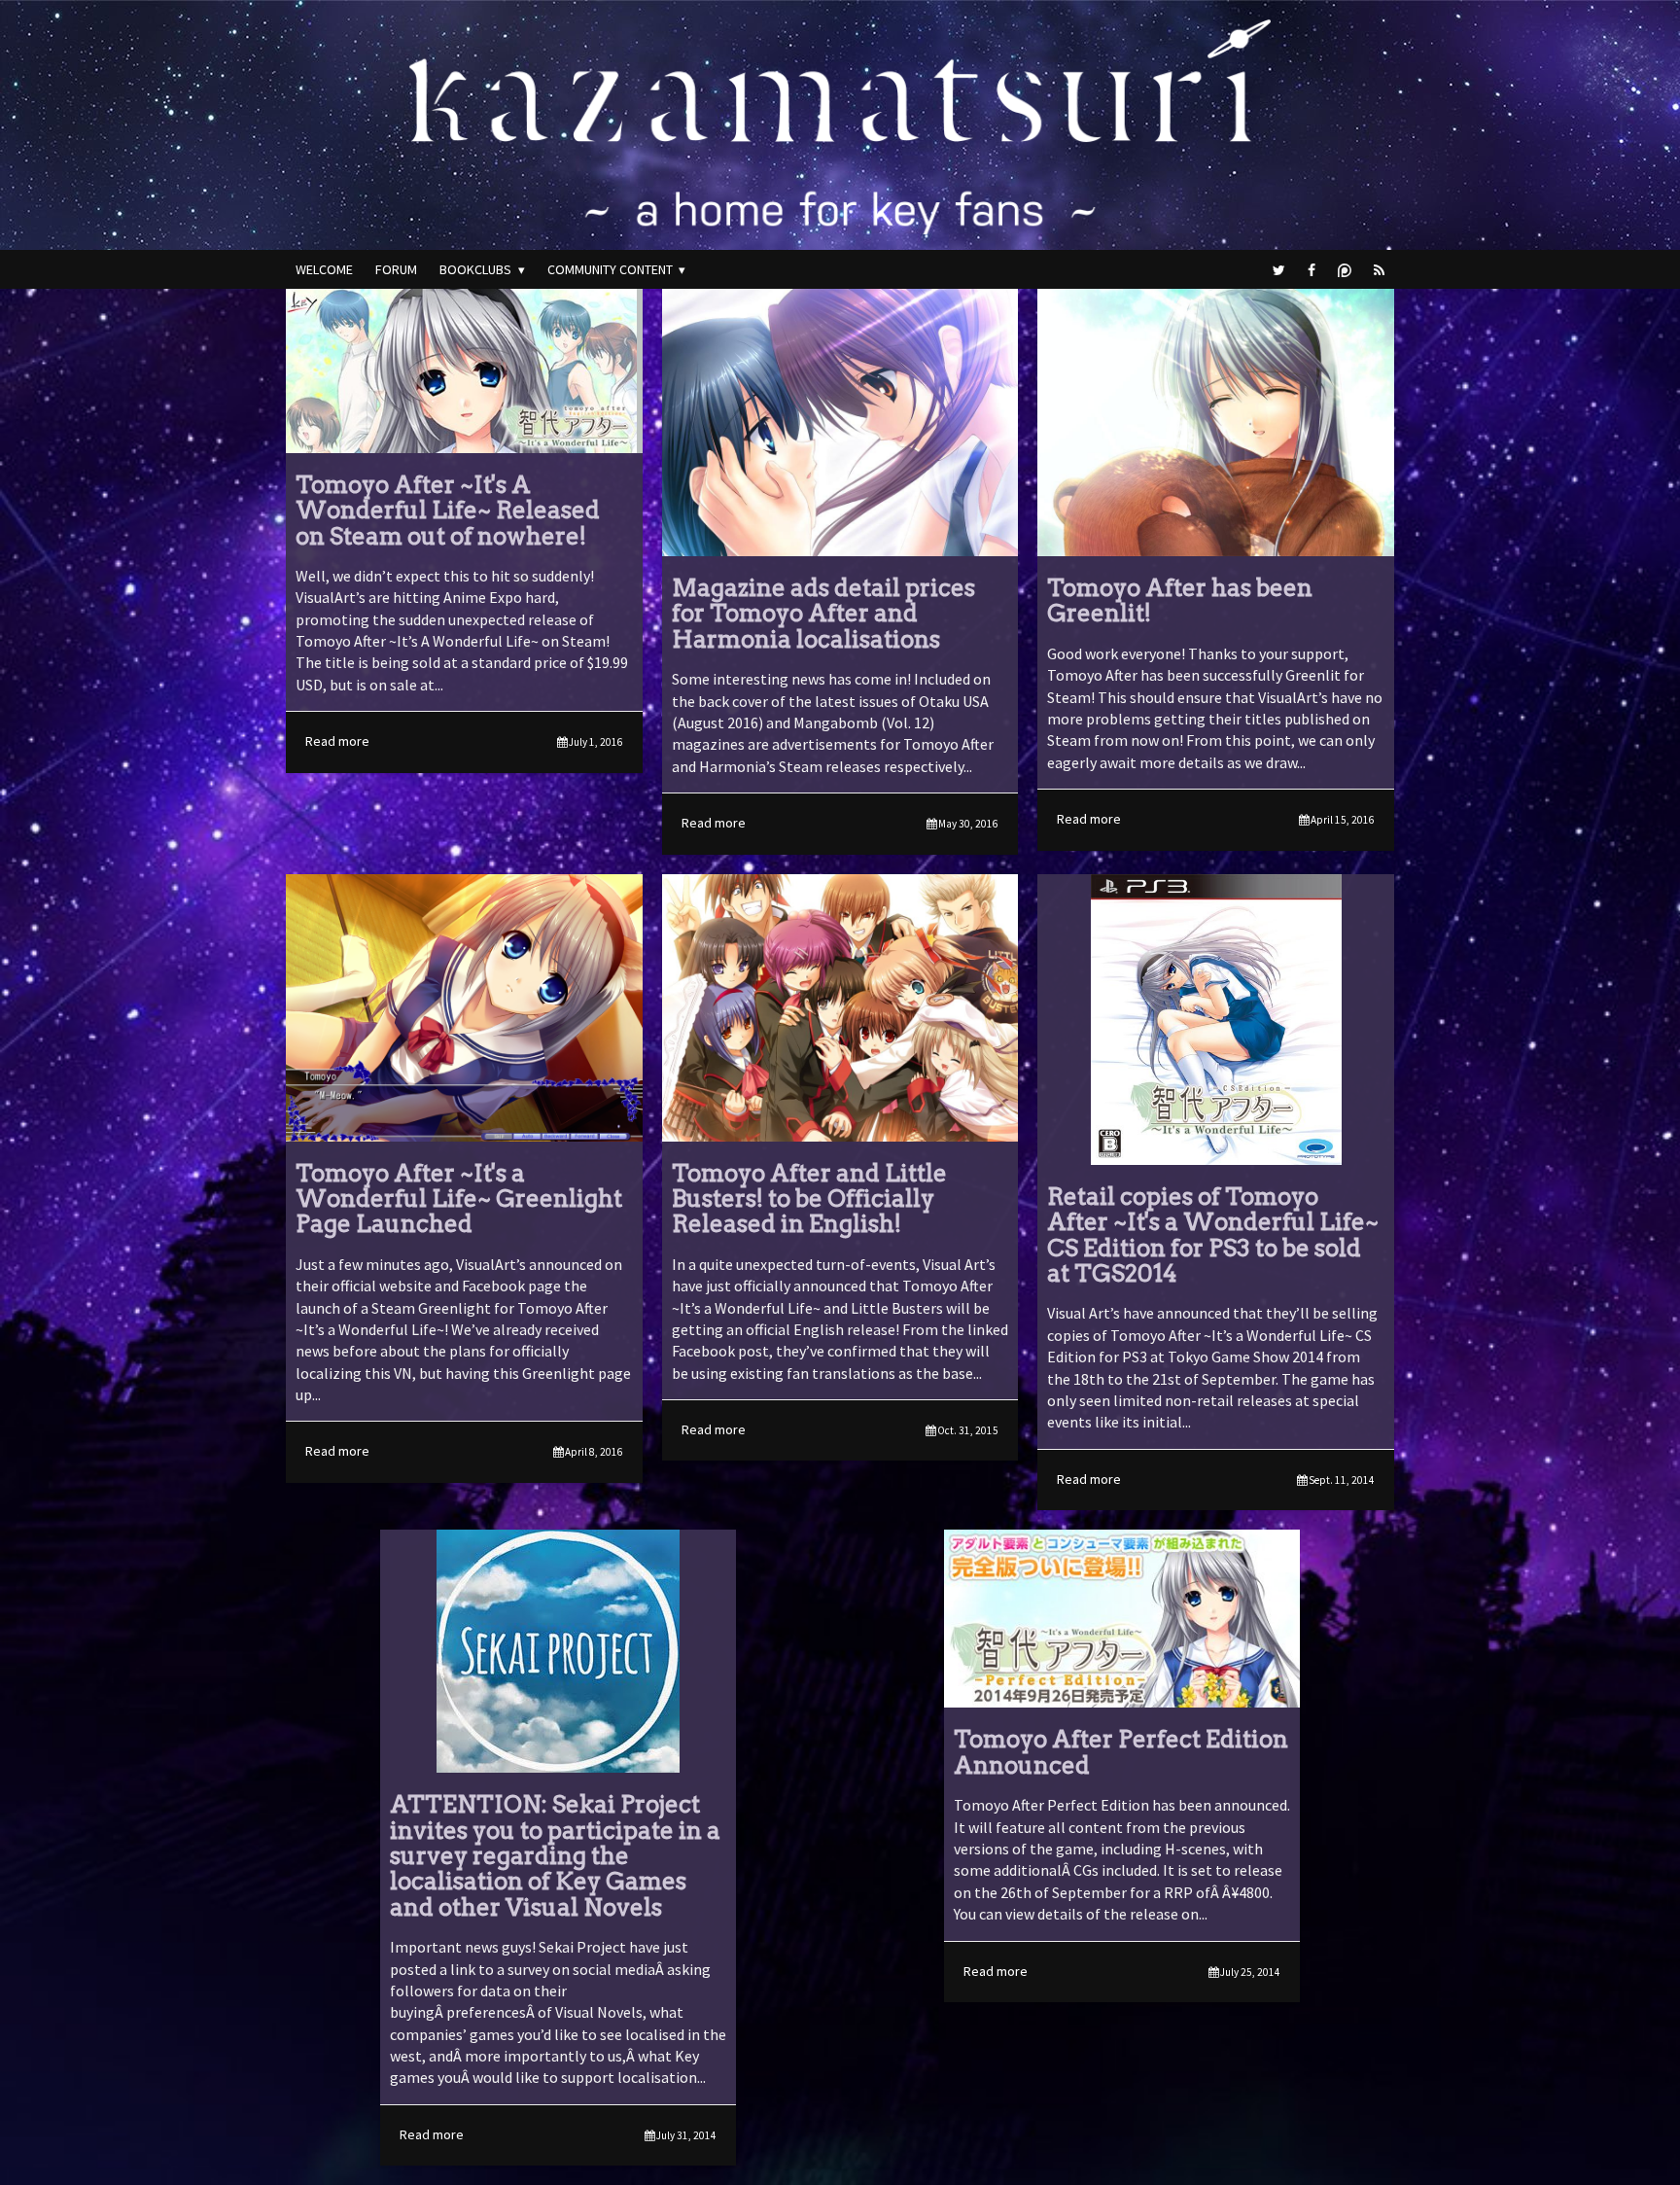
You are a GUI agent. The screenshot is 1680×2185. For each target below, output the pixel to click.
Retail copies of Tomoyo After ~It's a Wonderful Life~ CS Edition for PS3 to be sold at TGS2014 (1213, 1235)
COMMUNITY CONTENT (610, 269)
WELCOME (324, 269)
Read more (464, 741)
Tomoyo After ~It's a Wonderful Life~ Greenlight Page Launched (459, 1199)
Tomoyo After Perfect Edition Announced (1121, 1752)
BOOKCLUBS (475, 269)
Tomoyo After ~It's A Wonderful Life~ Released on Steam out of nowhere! (448, 511)
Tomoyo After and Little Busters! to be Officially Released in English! (809, 1199)
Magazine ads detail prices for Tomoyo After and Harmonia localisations (823, 614)
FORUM (396, 269)
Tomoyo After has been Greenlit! (1180, 600)
